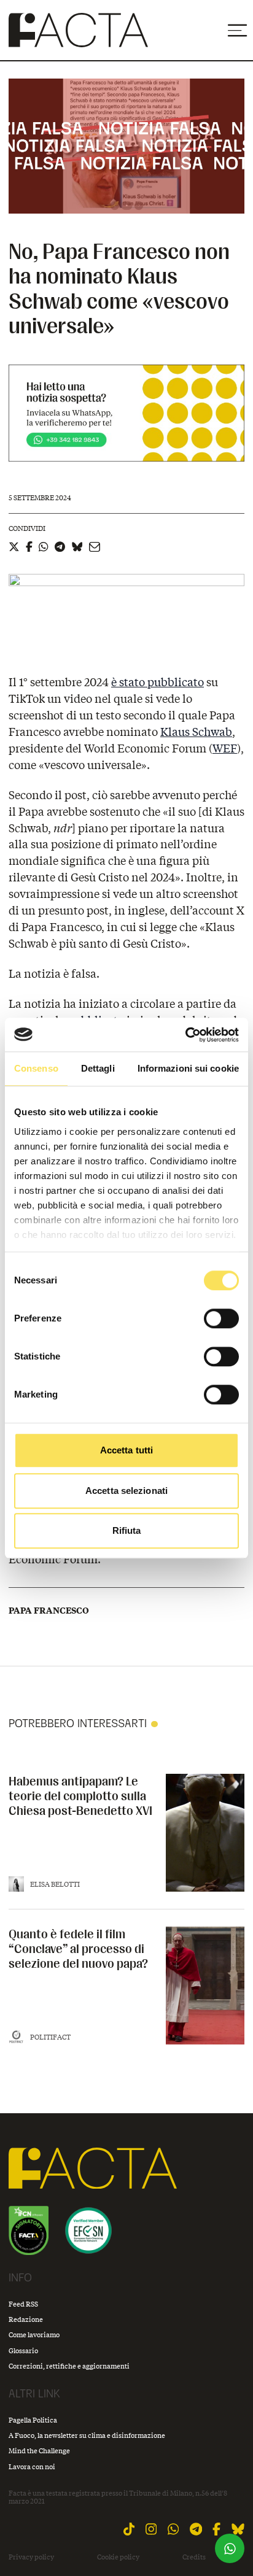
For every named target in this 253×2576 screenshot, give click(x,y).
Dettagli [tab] (98, 1068)
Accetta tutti (126, 1450)
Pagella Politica (33, 2420)
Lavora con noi (32, 2466)
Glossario (23, 2350)
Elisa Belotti (55, 1884)
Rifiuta (127, 1530)
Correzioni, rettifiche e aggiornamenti (69, 2366)
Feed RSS (23, 2304)
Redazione (26, 2319)
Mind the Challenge (39, 2450)
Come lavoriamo (34, 2334)
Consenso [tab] (36, 1068)
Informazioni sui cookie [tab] (188, 1068)
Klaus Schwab (196, 732)
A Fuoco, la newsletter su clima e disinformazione (87, 2435)
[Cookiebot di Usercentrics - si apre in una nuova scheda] (185, 1035)
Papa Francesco (49, 1611)
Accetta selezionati (126, 1491)
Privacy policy (31, 2557)
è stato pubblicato (158, 682)
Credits (194, 2557)
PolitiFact (50, 2037)
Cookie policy (118, 2557)
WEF (225, 748)
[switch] (221, 1318)
